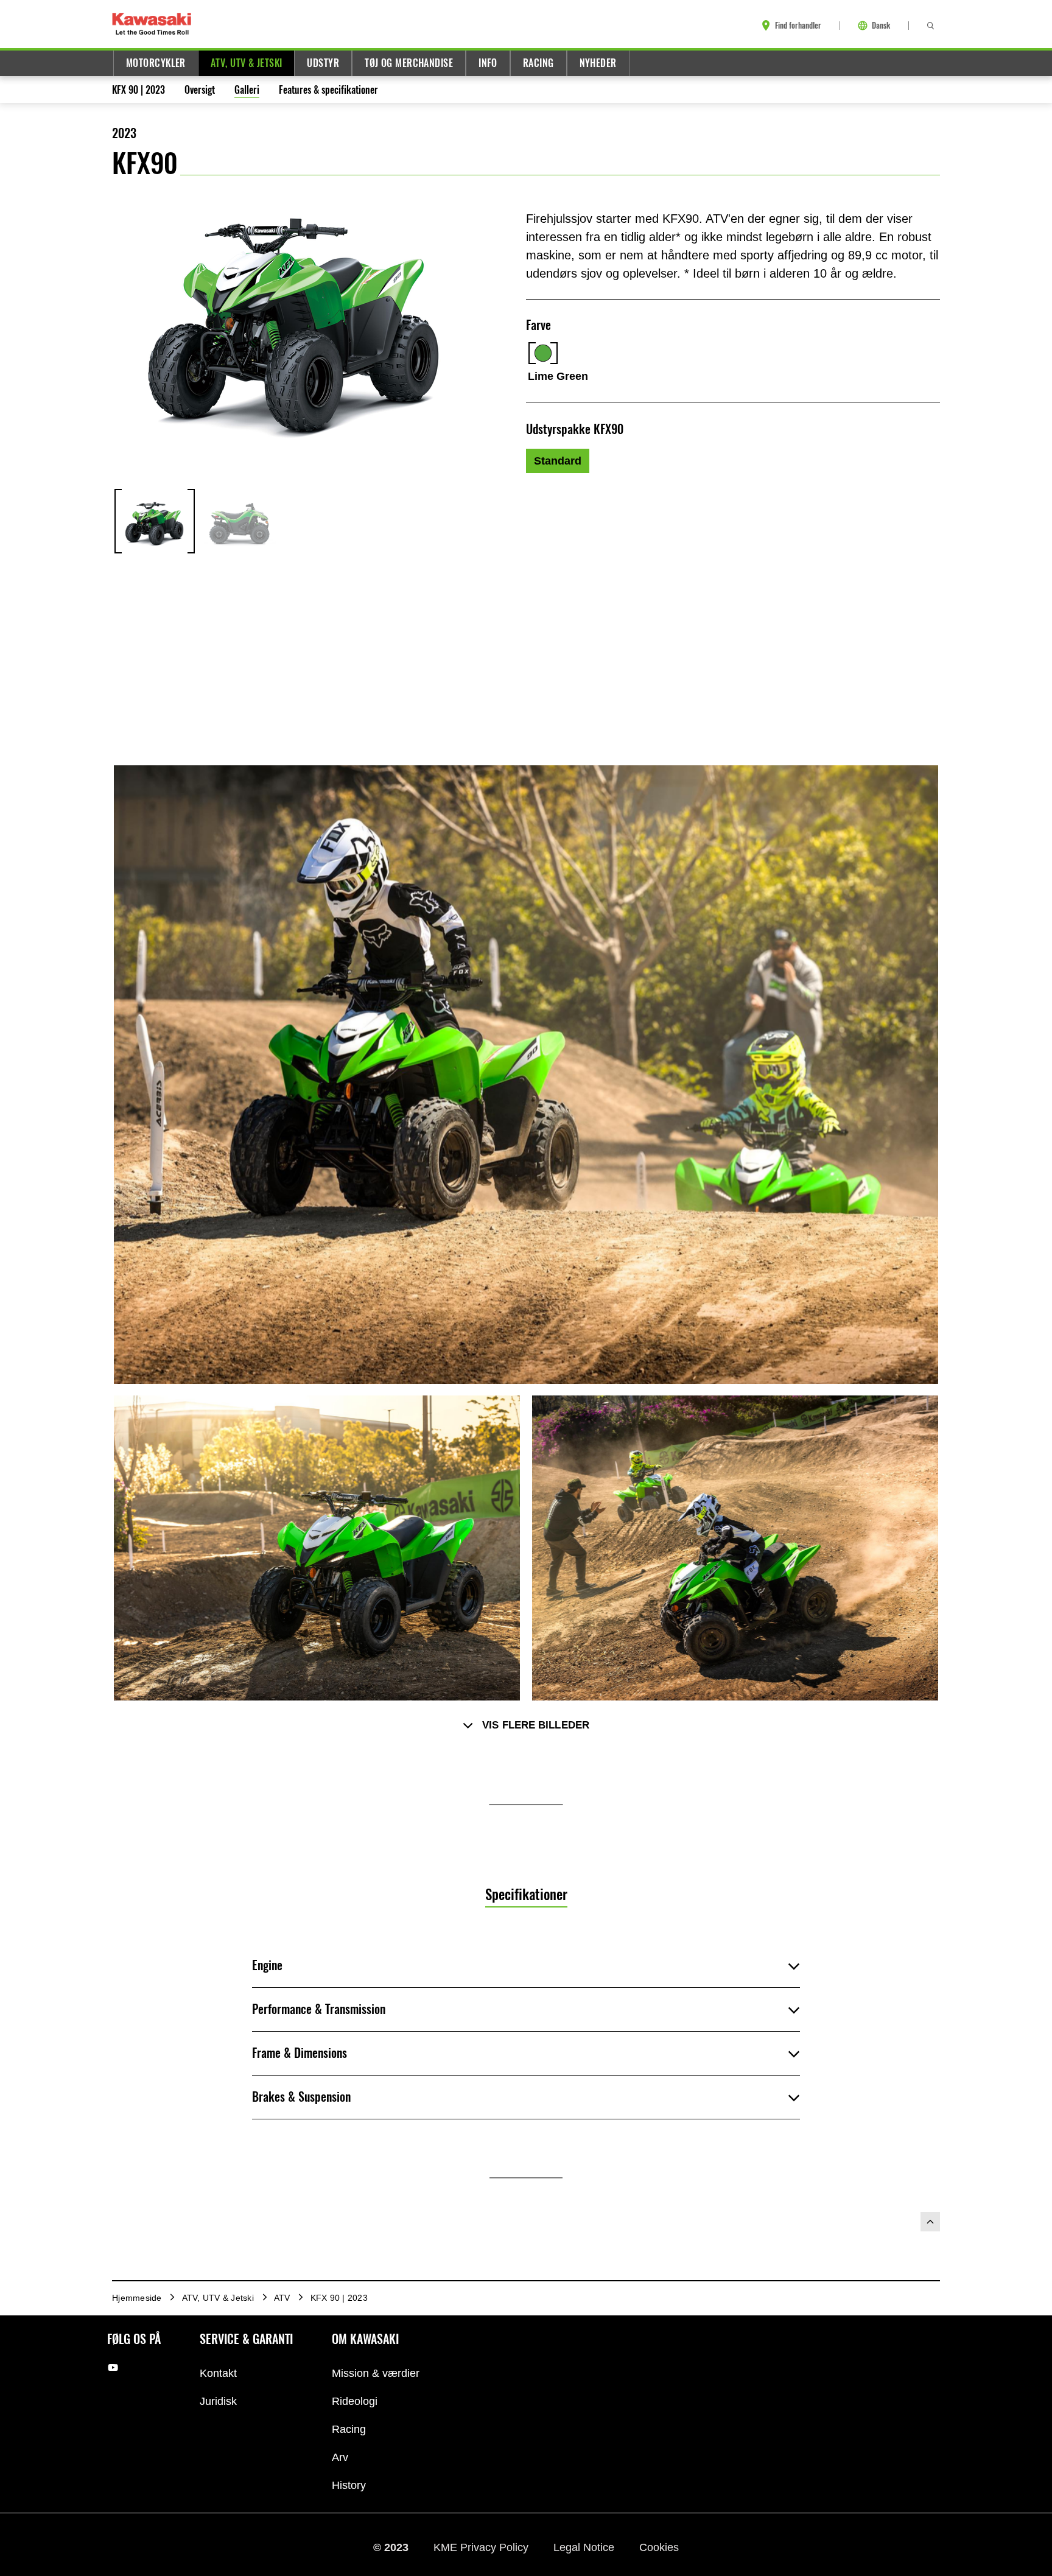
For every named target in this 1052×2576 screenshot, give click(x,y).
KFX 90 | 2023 (139, 90)
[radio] (558, 461)
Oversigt (200, 90)
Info (488, 63)
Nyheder (598, 63)
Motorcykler (156, 63)
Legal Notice (585, 2547)
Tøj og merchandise (409, 63)
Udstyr (323, 63)
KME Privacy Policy (482, 2547)
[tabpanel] (526, 2090)
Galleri (247, 90)
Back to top (930, 2222)
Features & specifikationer (328, 90)
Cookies (659, 2547)
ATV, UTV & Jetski (247, 63)
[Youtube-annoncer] (113, 2367)
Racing (538, 63)
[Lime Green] (543, 353)
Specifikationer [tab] (526, 1894)
